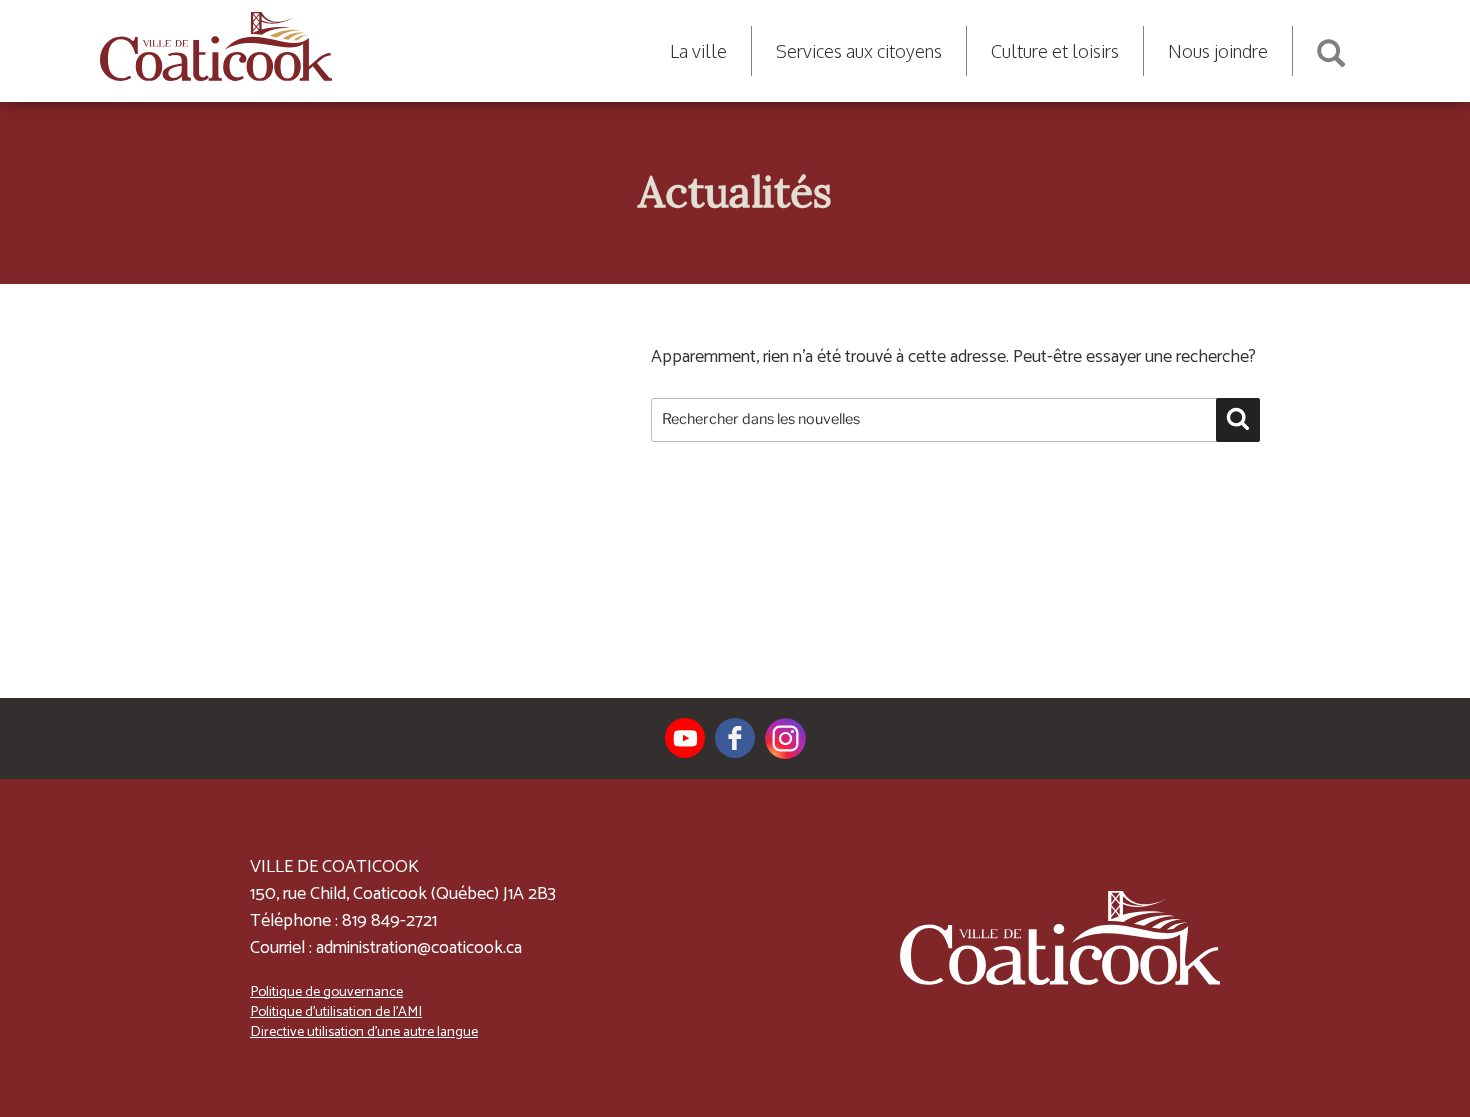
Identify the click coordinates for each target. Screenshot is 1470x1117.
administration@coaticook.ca (419, 948)
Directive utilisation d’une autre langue (364, 1032)
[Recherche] (1331, 45)
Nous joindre (1218, 51)
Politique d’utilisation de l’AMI (336, 1012)
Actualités (735, 192)
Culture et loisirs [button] (1055, 51)
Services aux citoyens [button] (859, 51)
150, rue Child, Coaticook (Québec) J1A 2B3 (403, 894)
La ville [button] (698, 51)
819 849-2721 (389, 921)
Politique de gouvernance (326, 992)
